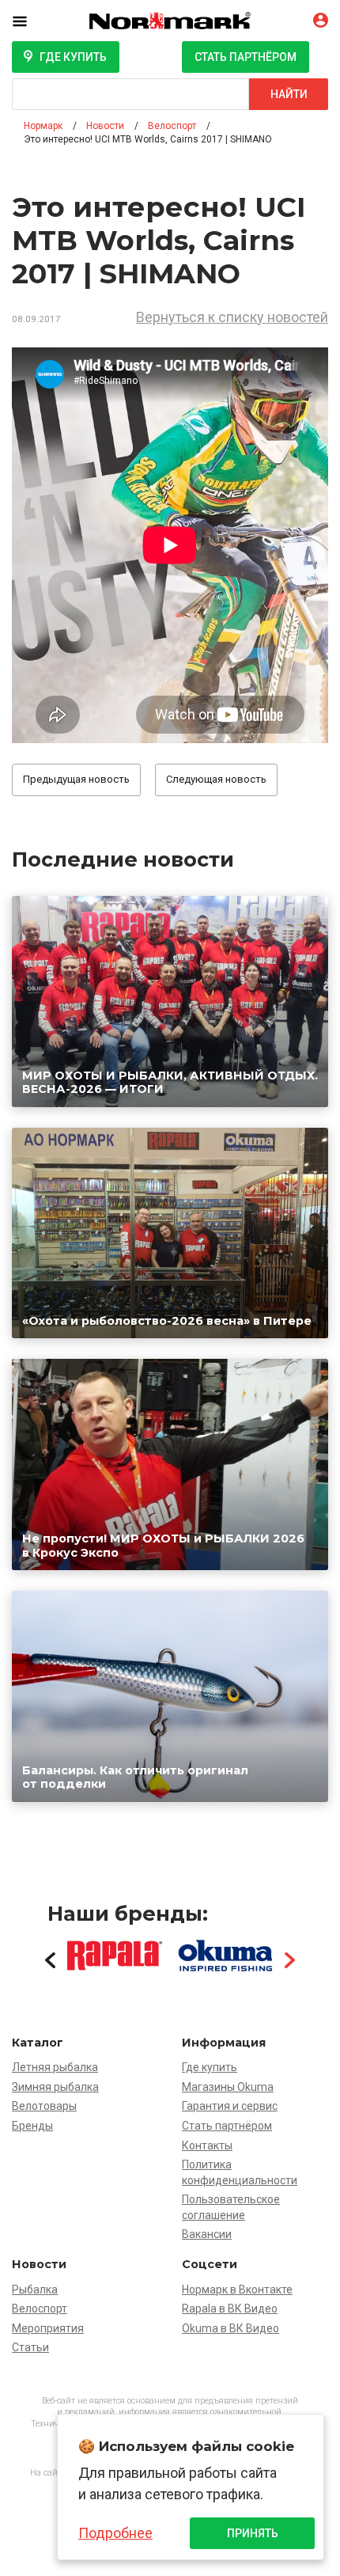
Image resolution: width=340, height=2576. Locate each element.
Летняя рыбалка (55, 2067)
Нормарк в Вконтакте (237, 2290)
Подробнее (115, 2533)
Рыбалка (35, 2290)
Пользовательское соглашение (231, 2207)
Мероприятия (48, 2328)
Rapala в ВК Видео (230, 2309)
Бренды (32, 2126)
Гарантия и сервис (230, 2106)
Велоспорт (40, 2309)
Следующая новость (216, 779)
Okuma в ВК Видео (230, 2328)
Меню (32, 21)
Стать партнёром (246, 57)
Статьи (30, 2347)
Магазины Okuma (228, 2087)
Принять (253, 2533)
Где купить (73, 57)
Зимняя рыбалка (55, 2087)
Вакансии (207, 2234)
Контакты (207, 2145)
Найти (289, 94)
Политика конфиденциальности (240, 2172)
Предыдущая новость (76, 779)
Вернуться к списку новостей (232, 317)
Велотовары (44, 2106)
